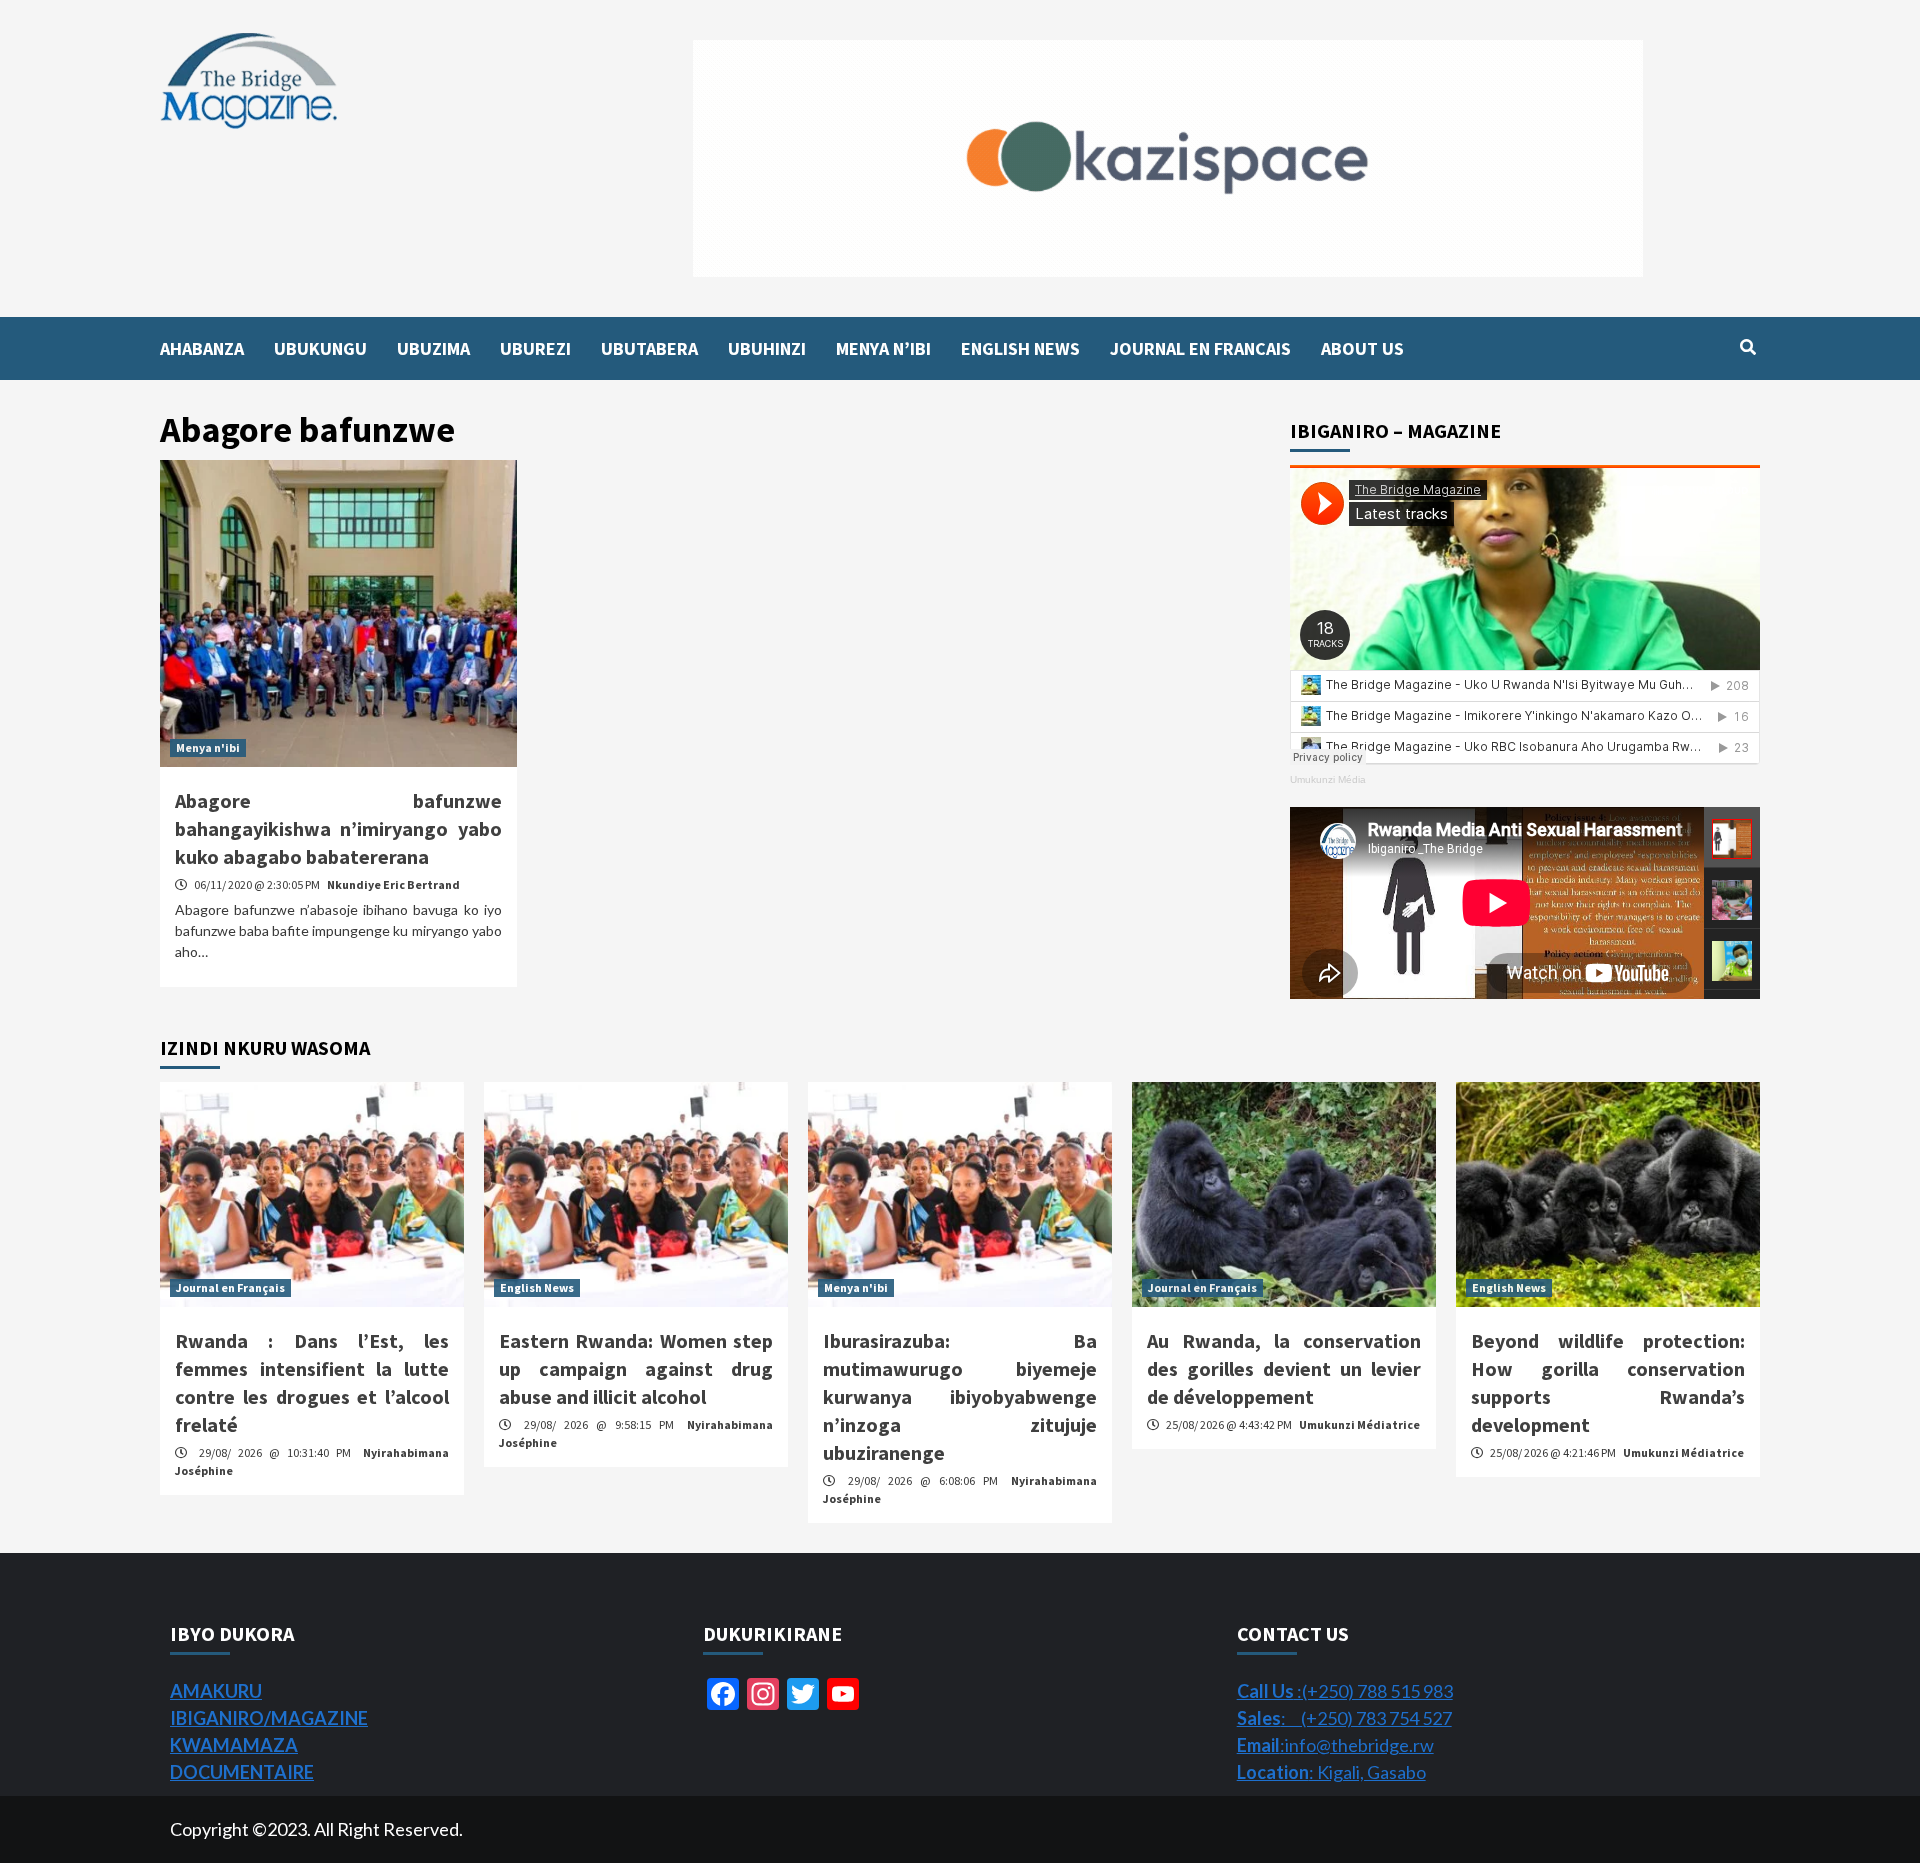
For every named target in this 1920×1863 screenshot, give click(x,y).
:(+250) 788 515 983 (1345, 1691)
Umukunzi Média (1328, 779)
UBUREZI (535, 348)
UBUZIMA (433, 348)
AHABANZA (202, 348)
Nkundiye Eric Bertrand (393, 884)
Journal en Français (230, 1287)
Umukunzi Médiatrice (1359, 1424)
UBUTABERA (649, 348)
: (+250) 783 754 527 (1344, 1718)
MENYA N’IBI (883, 348)
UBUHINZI (767, 348)
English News (537, 1287)
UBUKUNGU (320, 348)
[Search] (1747, 347)
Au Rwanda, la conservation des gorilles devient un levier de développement (1284, 1368)
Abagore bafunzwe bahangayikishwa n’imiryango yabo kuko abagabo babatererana (338, 828)
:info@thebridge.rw (1335, 1745)
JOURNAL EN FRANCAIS (1200, 348)
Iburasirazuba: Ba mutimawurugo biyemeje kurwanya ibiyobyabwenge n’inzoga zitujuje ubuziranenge (960, 1396)
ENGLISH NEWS (1020, 348)
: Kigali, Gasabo (1331, 1772)
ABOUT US (1362, 348)
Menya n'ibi (208, 747)
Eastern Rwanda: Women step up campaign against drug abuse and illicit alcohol (636, 1368)
